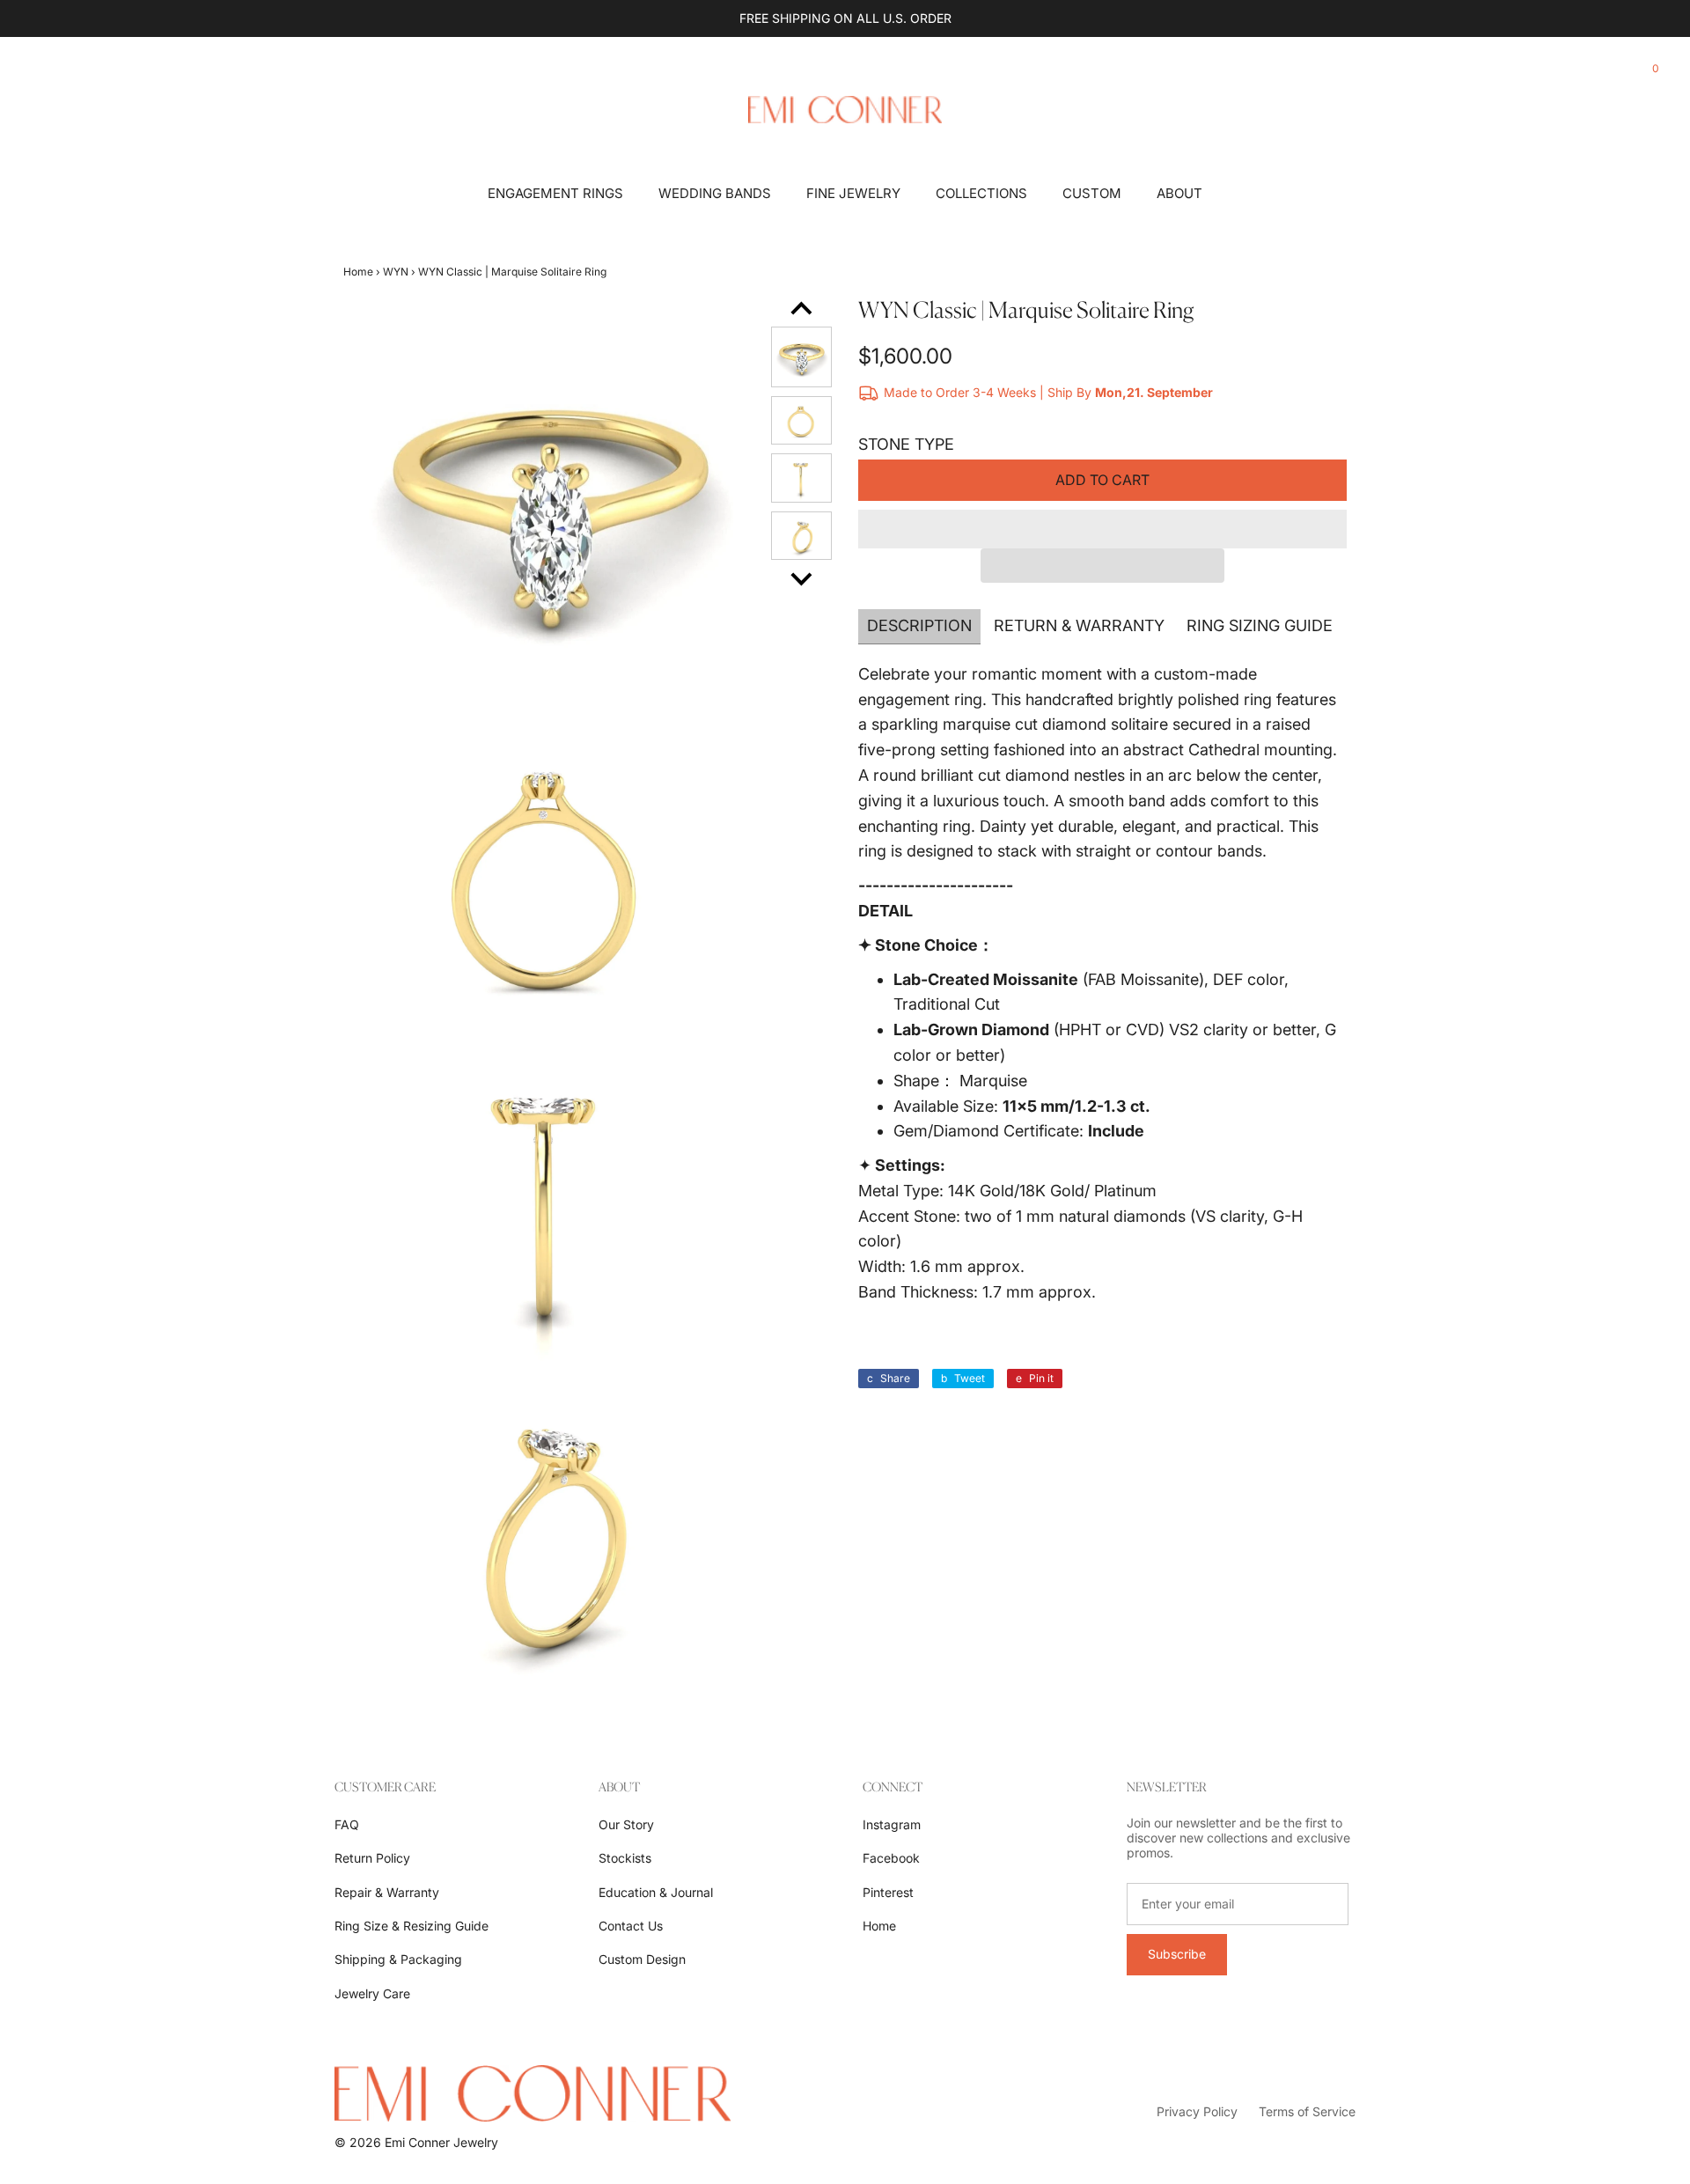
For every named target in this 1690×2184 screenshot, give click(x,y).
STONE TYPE (906, 444)
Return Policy (372, 1858)
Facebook (891, 1858)
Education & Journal (656, 1892)
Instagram (892, 1824)
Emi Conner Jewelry (441, 2142)
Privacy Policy (1197, 2111)
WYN (396, 272)
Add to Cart (1102, 480)
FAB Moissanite (1143, 979)
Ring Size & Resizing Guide (411, 1926)
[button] (1102, 529)
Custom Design (642, 1959)
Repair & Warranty (387, 1892)
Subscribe (1177, 1954)
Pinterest (888, 1892)
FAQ (347, 1824)
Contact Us (631, 1926)
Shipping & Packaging (398, 1959)
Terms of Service (1307, 2111)
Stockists (625, 1858)
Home (358, 272)
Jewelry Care (372, 1993)
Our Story (626, 1824)
